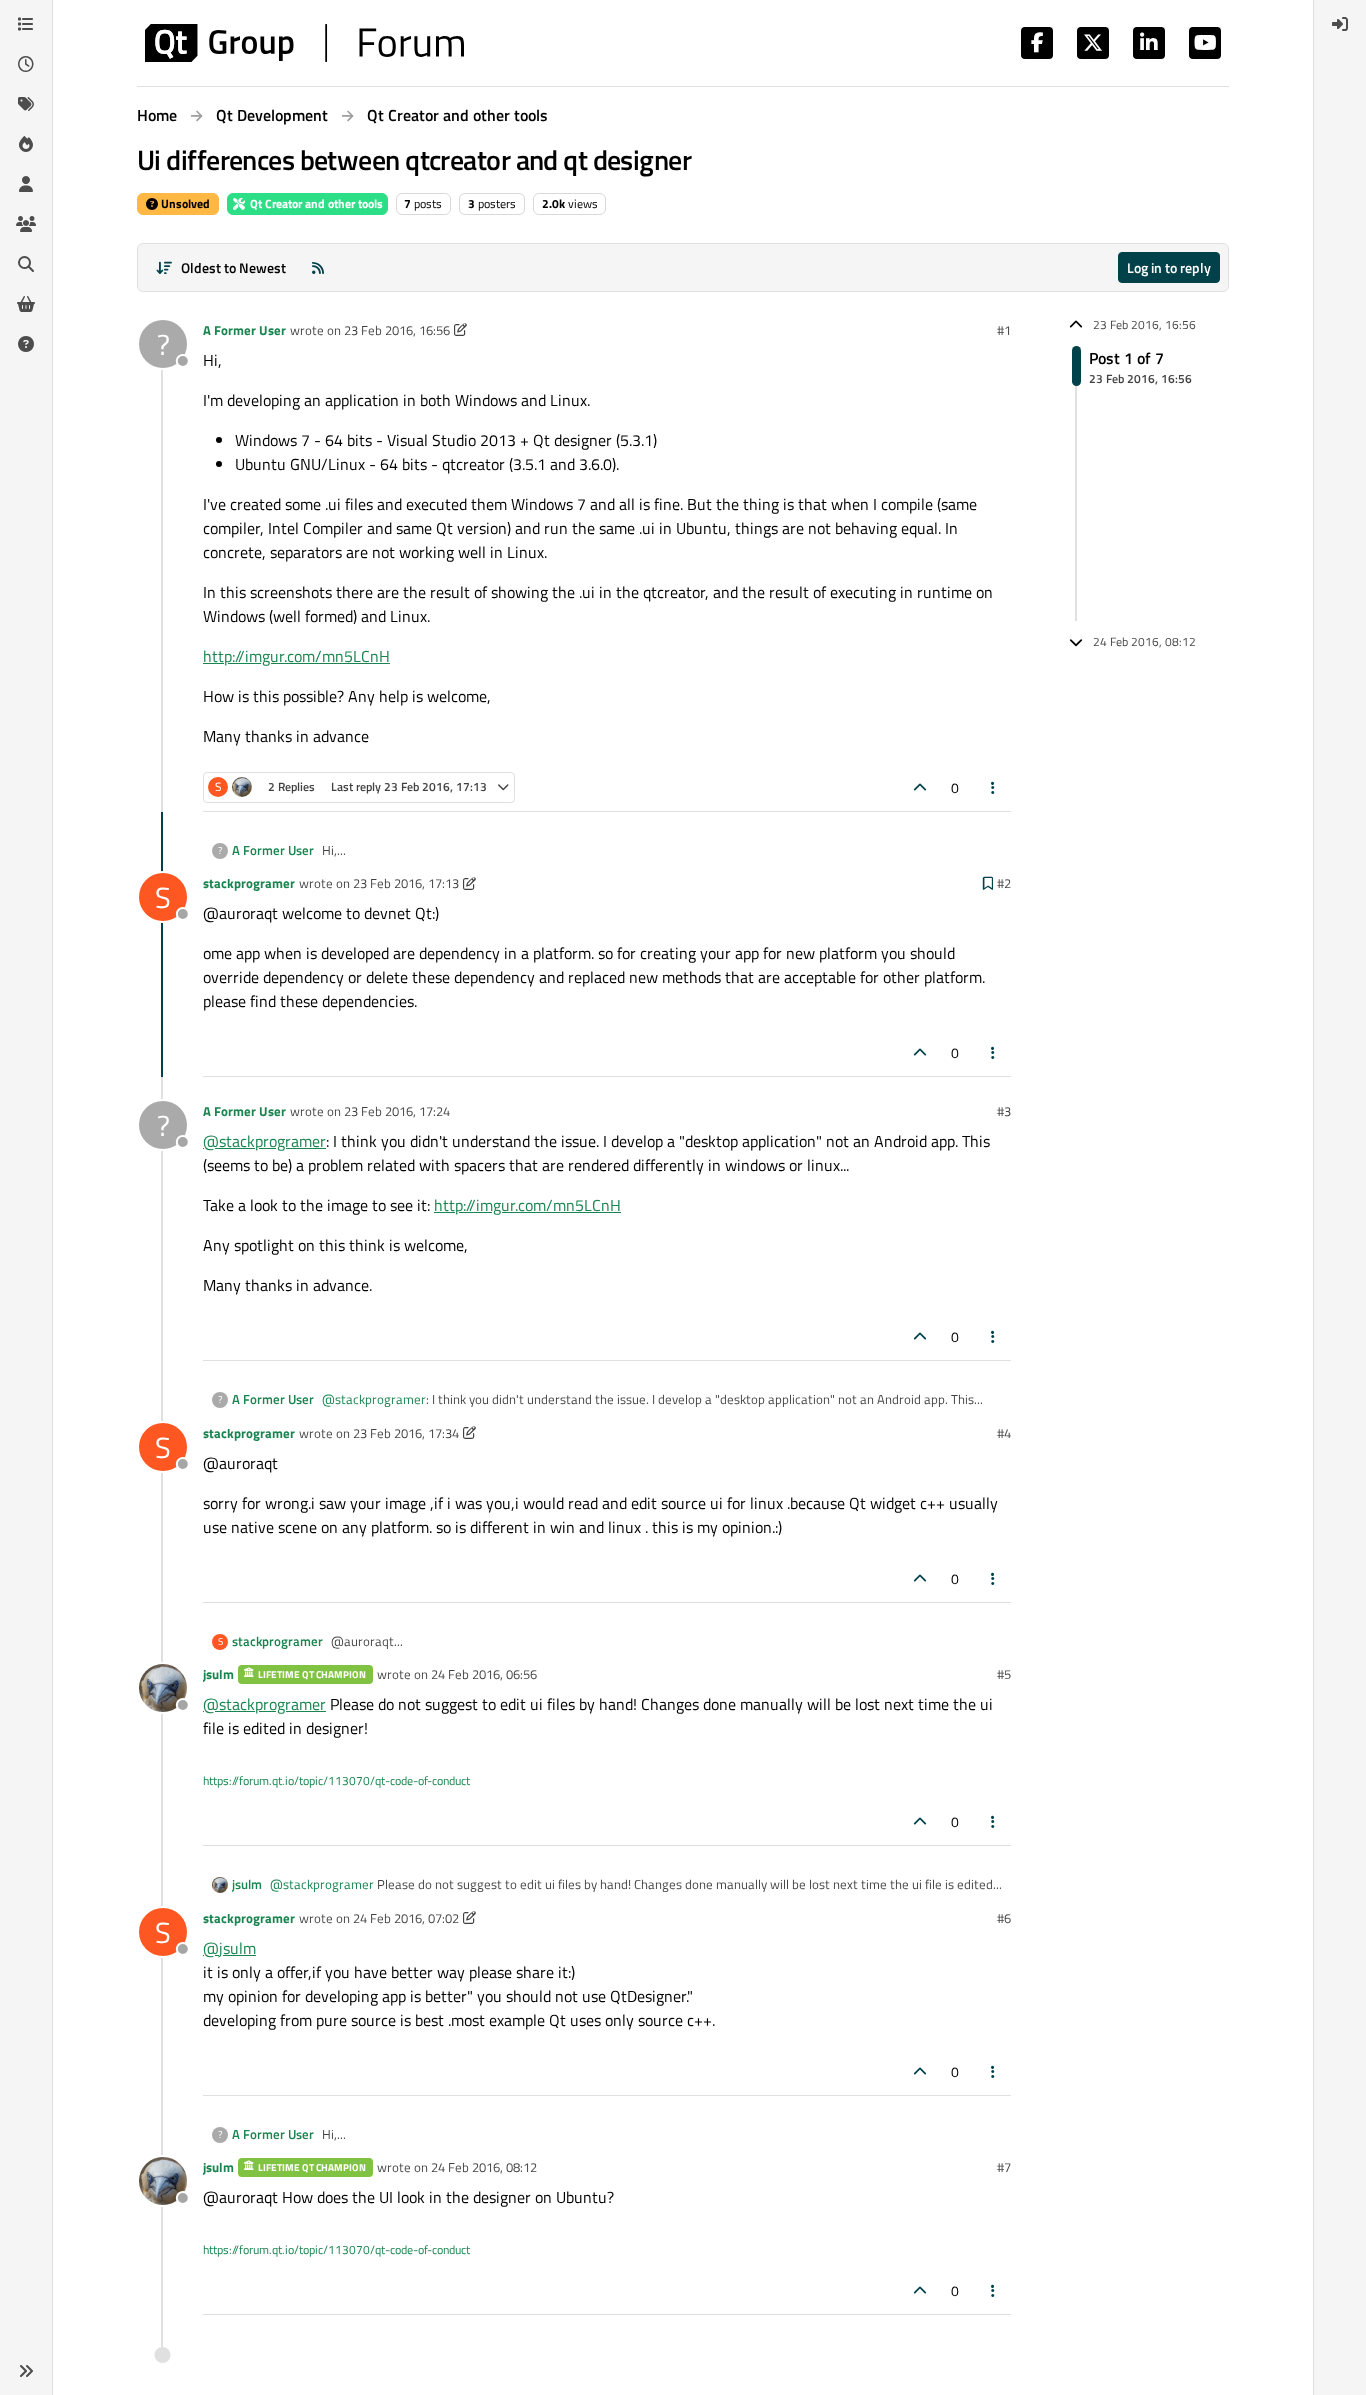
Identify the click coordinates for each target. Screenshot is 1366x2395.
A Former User (244, 330)
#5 (1004, 1674)
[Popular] (26, 144)
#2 (1004, 883)
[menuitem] (1340, 24)
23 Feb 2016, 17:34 (406, 1433)
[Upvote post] (920, 787)
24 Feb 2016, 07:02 (406, 1918)
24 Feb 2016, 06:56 (484, 1674)
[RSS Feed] (318, 267)
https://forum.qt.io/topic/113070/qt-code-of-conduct (336, 1780)
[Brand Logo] (304, 43)
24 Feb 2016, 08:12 (484, 2167)
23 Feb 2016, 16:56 (397, 330)
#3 (1004, 1111)
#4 (1004, 1433)
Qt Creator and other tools (315, 203)
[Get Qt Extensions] (26, 304)
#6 (1004, 1918)
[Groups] (26, 224)
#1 (1004, 330)
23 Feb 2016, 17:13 (406, 883)
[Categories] (26, 24)
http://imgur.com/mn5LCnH (296, 656)
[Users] (26, 184)
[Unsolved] (26, 344)
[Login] (1340, 24)
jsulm (218, 1674)
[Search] (26, 264)
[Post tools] (994, 787)
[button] (26, 2371)
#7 (1004, 2167)
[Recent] (26, 64)
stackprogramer (249, 883)
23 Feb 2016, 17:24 (397, 1111)
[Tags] (26, 104)
